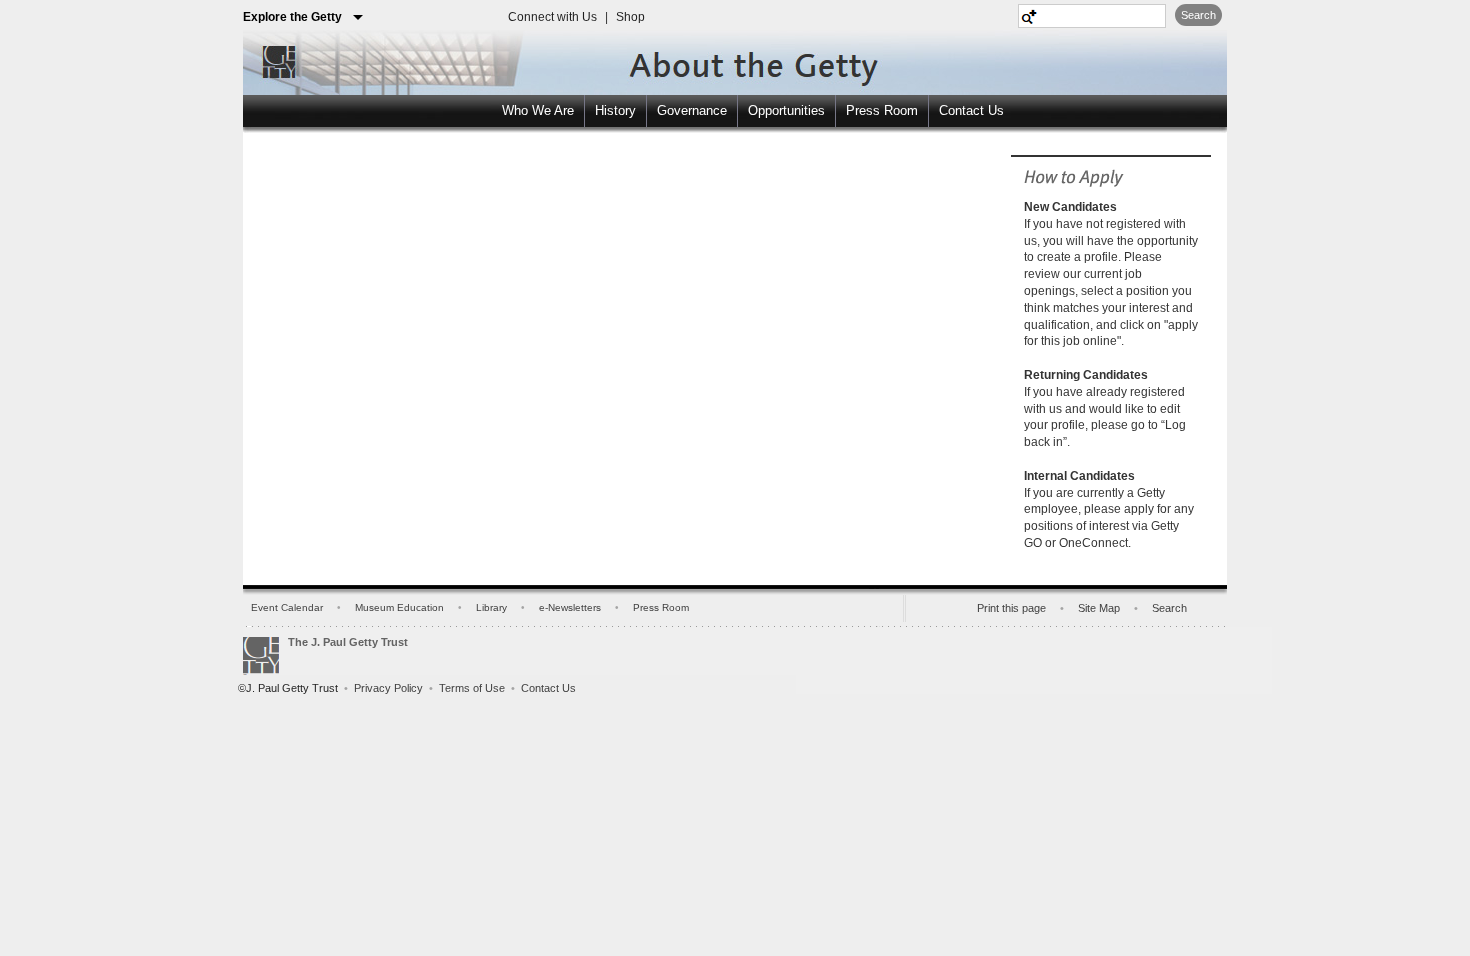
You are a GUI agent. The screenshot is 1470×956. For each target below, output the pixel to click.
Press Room (882, 110)
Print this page (1011, 608)
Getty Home (274, 60)
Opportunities (786, 110)
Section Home (713, 58)
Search (1198, 15)
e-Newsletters (570, 607)
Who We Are (538, 110)
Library (491, 607)
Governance (692, 110)
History (615, 110)
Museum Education (399, 607)
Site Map (1099, 608)
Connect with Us (552, 17)
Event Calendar (287, 607)
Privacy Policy (388, 688)
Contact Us (971, 110)
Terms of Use (472, 688)
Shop (630, 17)
